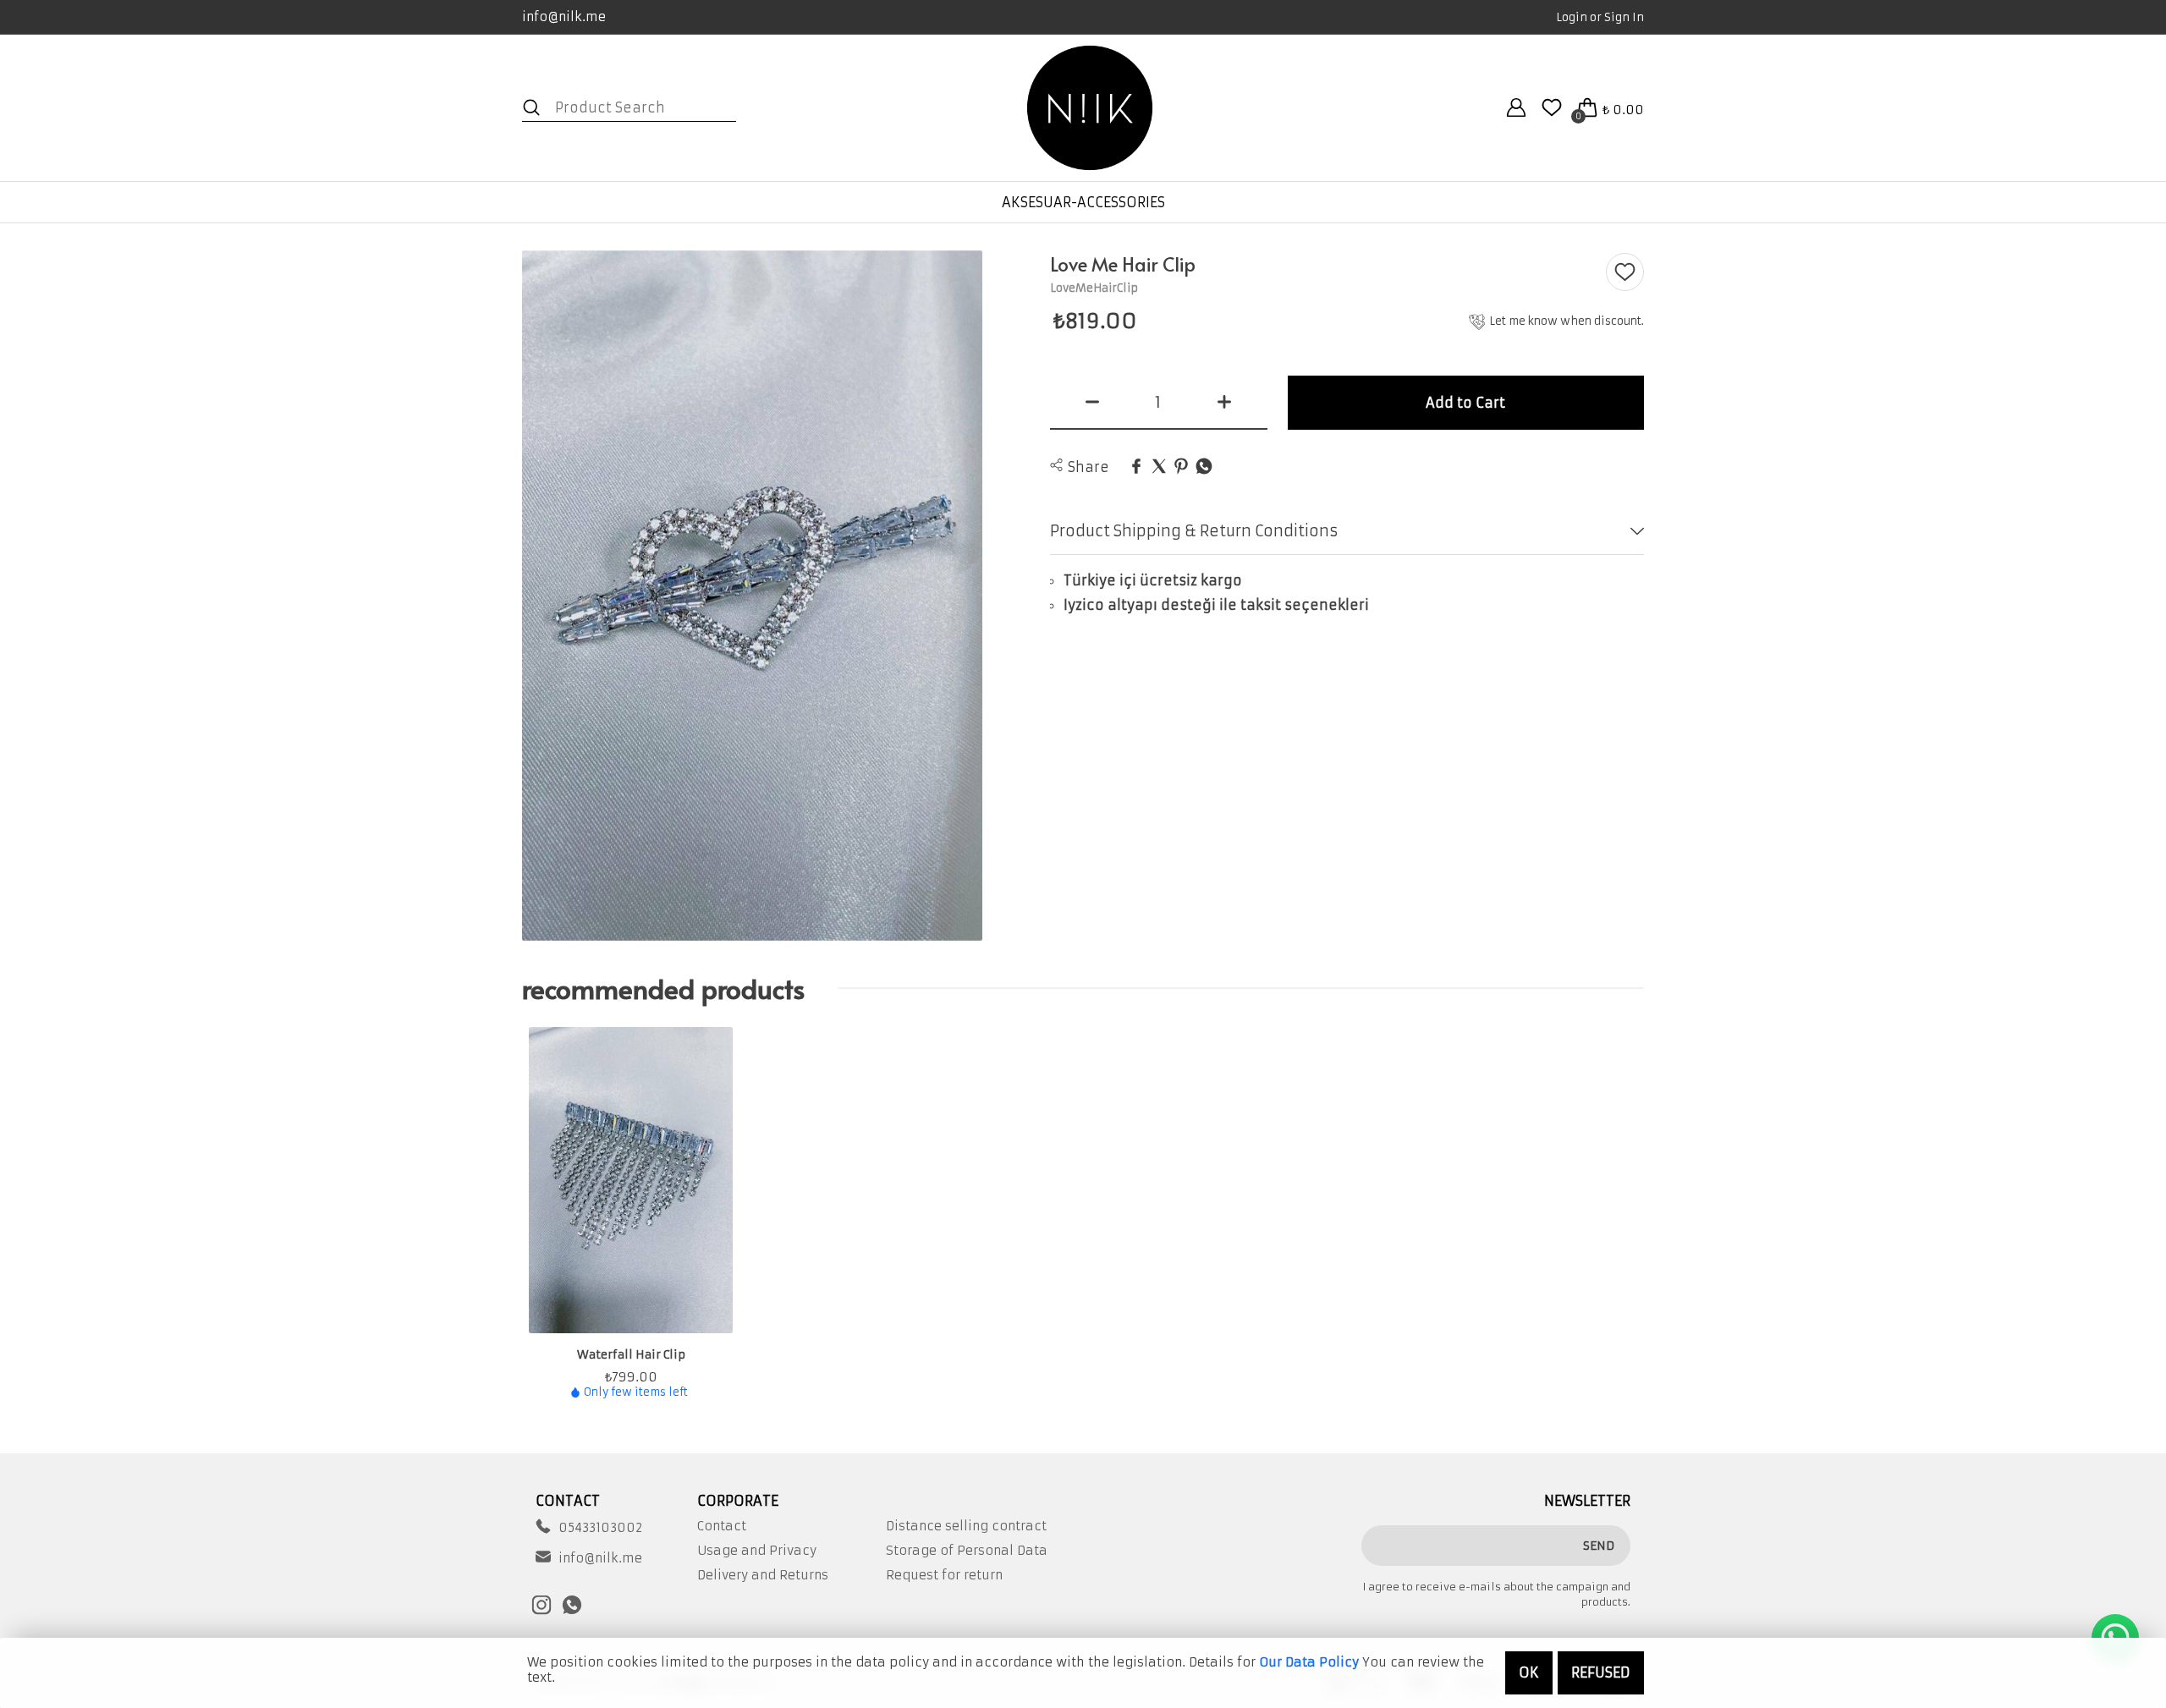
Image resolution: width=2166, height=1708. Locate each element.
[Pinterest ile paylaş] (1181, 467)
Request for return (944, 1575)
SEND (1599, 1546)
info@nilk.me (564, 16)
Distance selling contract (966, 1526)
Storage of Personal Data (967, 1551)
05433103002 (600, 1528)
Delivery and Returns (763, 1575)
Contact (722, 1526)
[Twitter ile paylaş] (1159, 467)
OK (1529, 1672)
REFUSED (1601, 1672)
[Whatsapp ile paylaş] (1204, 467)
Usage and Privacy (757, 1551)
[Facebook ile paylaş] (1136, 467)
